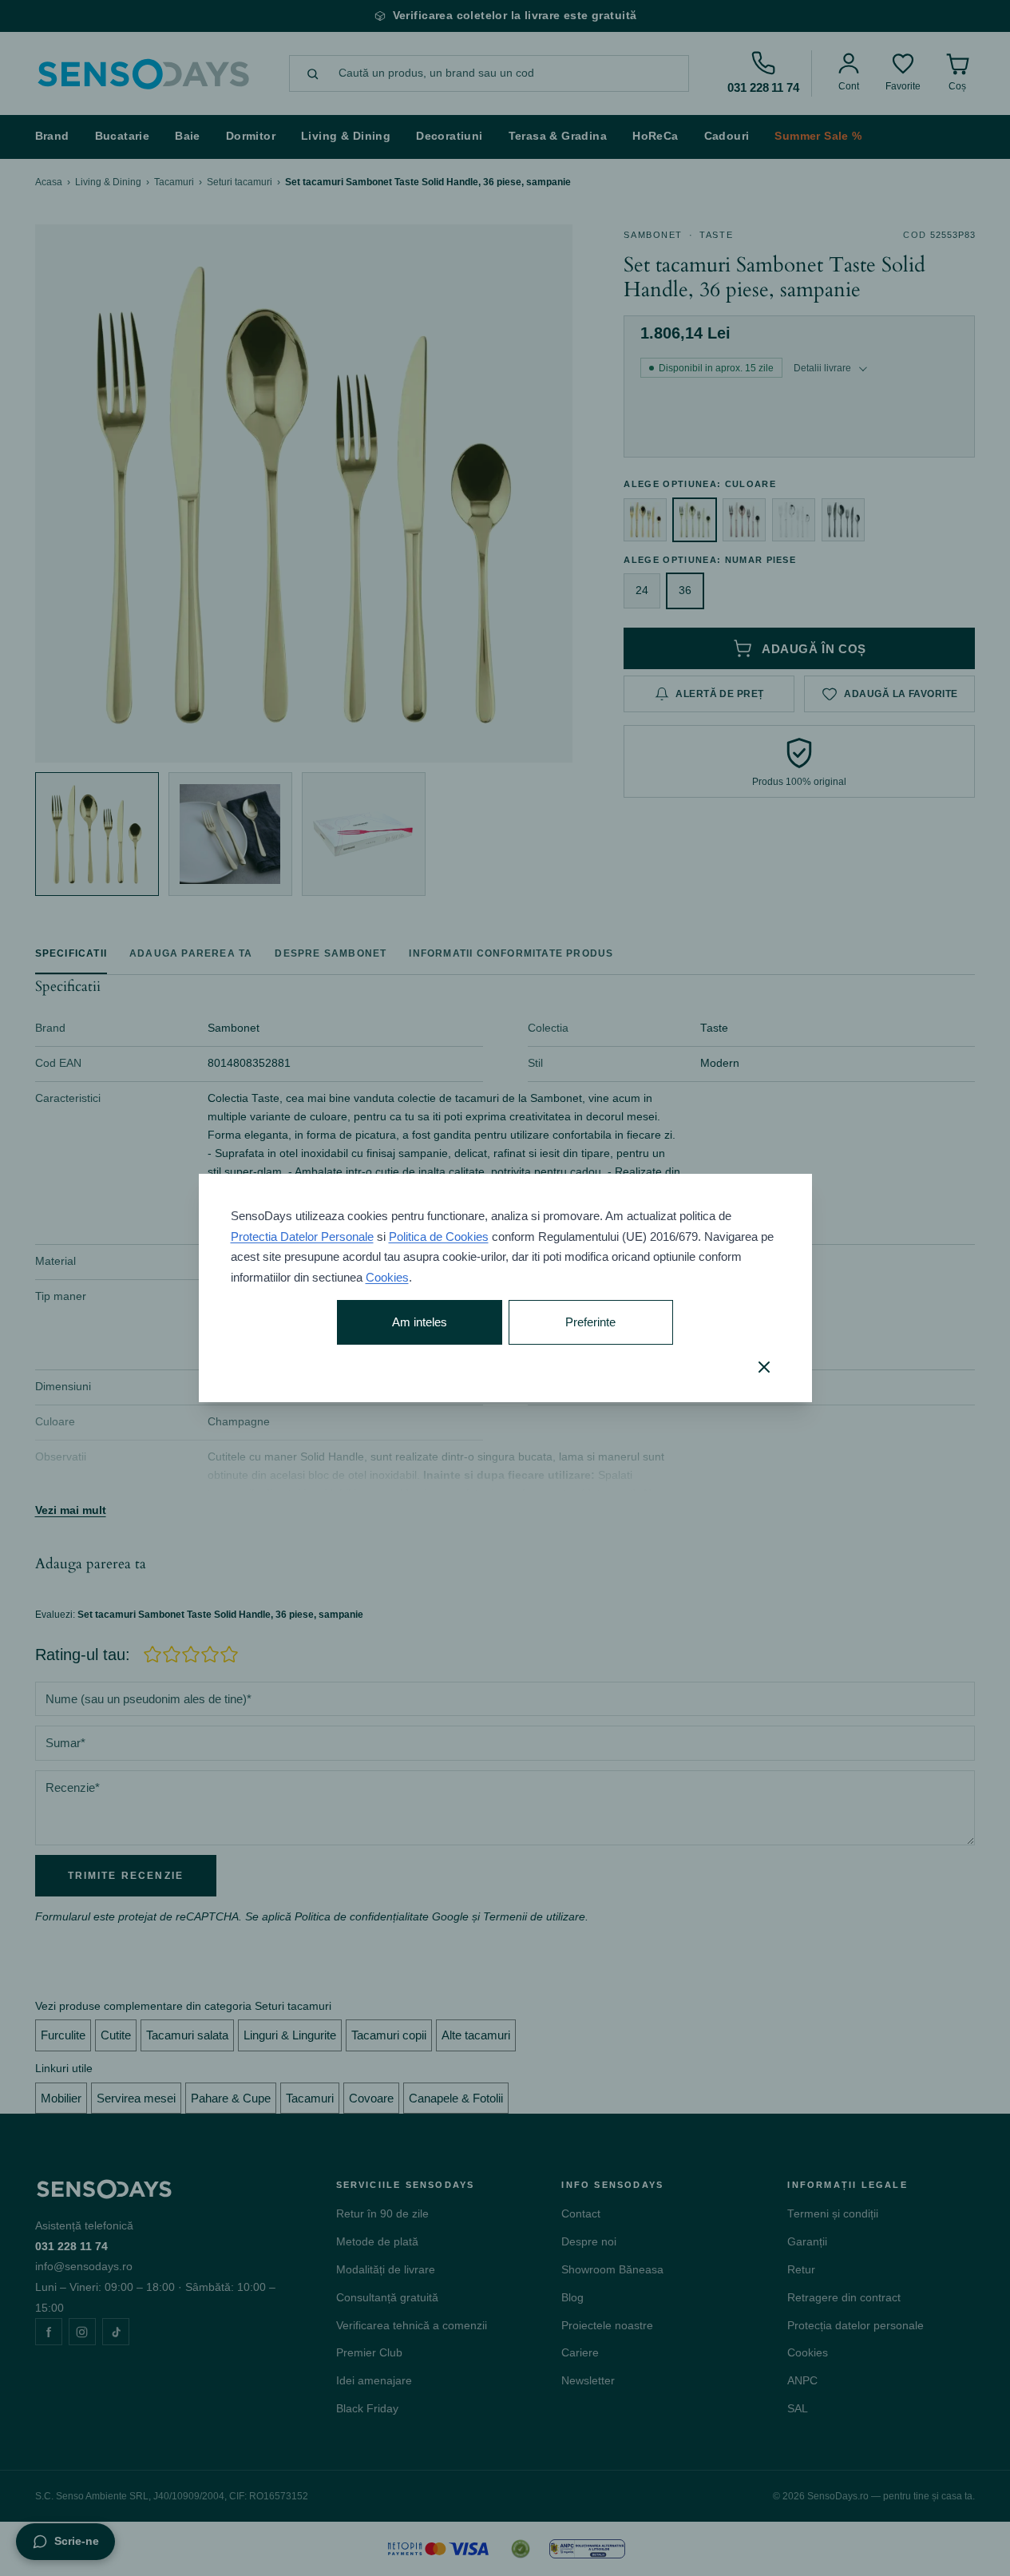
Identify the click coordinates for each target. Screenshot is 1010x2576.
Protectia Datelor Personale (302, 1236)
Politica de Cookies (439, 1236)
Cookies (387, 1277)
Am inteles (420, 1322)
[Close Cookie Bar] (764, 1367)
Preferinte (590, 1322)
